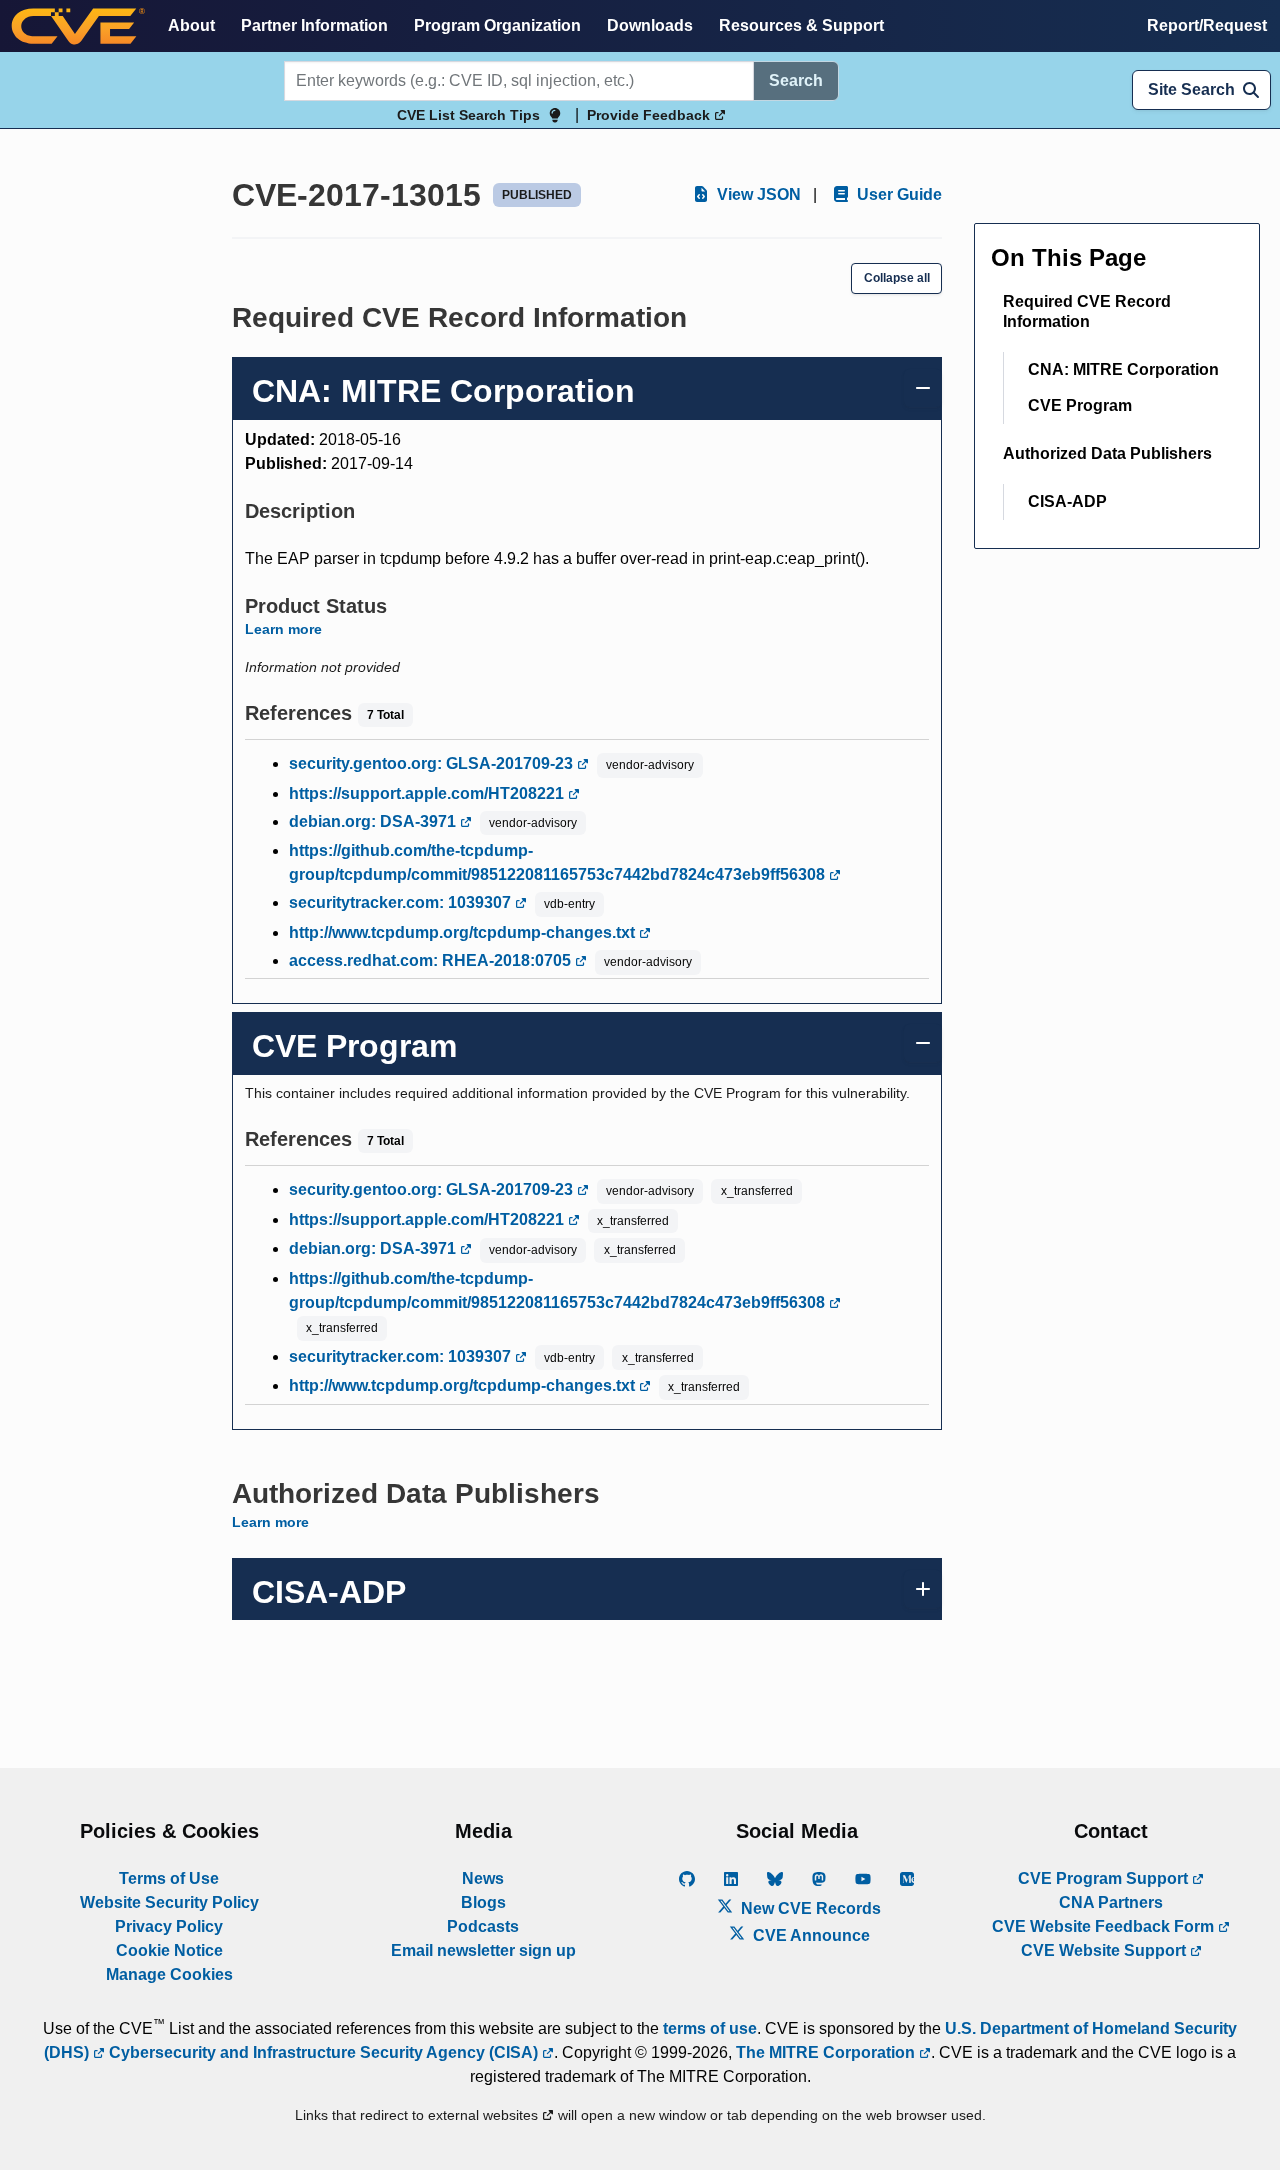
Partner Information (314, 25)
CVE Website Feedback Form (1105, 1926)
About (191, 25)
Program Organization (497, 25)
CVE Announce (809, 1935)
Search (796, 80)
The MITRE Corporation (827, 2052)
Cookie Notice (169, 1950)
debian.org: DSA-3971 (374, 821)
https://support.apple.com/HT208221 (428, 793)
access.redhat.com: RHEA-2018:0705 (432, 960)
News (483, 1878)
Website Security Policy (169, 1902)
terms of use (710, 2028)
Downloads (650, 25)
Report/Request (1207, 25)
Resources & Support (801, 25)
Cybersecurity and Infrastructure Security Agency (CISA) (323, 2052)
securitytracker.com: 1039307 (402, 902)
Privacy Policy (169, 1926)
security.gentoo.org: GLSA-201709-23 (433, 763)
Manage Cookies (169, 1974)
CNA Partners (1111, 1902)
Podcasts (483, 1926)
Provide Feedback (650, 115)
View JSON (757, 194)
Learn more (283, 629)
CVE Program (1080, 405)
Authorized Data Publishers (1107, 453)
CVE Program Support (1105, 1878)
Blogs (483, 1902)
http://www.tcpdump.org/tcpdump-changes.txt (464, 932)
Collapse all (897, 278)
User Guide (897, 194)
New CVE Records (809, 1908)
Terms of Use (169, 1878)
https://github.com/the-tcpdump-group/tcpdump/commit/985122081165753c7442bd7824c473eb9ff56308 (559, 862)
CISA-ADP (1067, 501)
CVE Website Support (1105, 1950)
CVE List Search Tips (468, 115)
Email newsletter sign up (483, 1950)
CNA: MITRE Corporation (1123, 369)
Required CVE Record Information (1087, 311)
